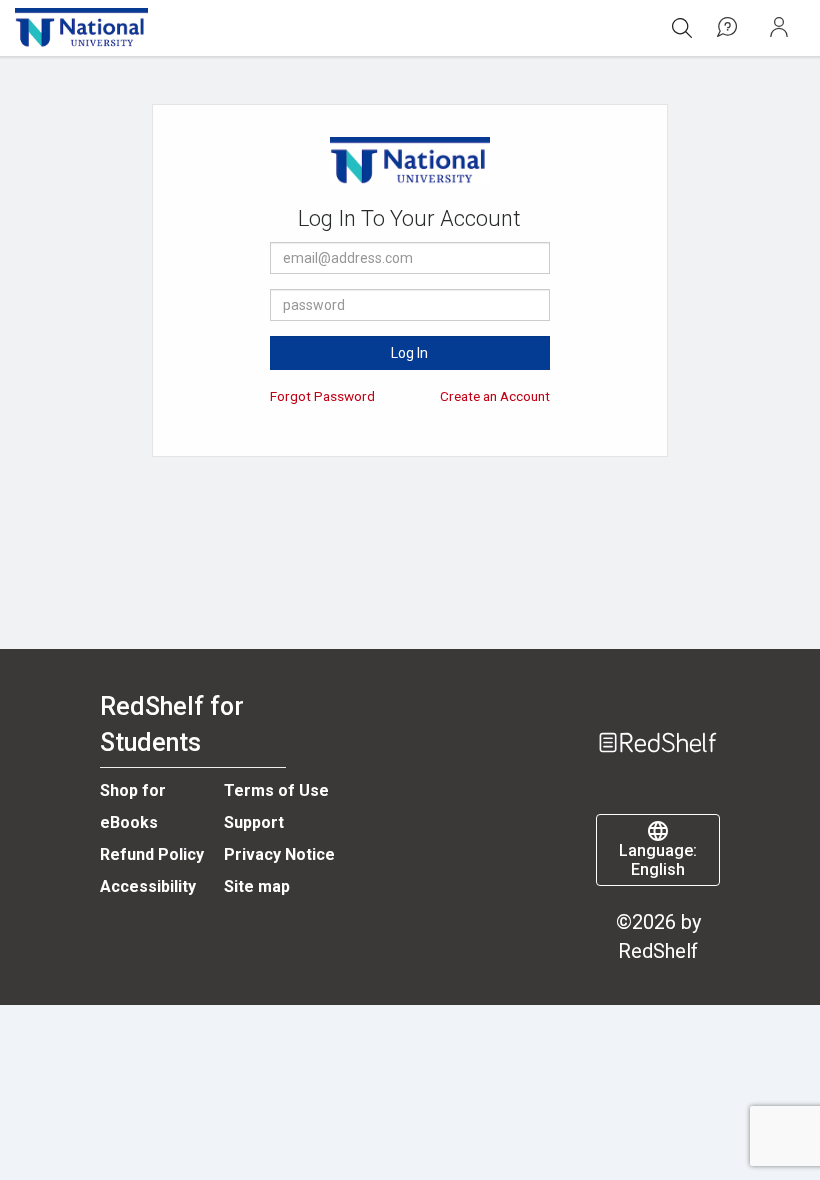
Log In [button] (409, 353)
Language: (658, 860)
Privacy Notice (279, 854)
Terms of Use (276, 790)
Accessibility (148, 886)
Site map (257, 886)
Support (254, 822)
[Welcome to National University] (81, 28)
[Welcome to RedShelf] (658, 711)
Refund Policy (152, 854)
